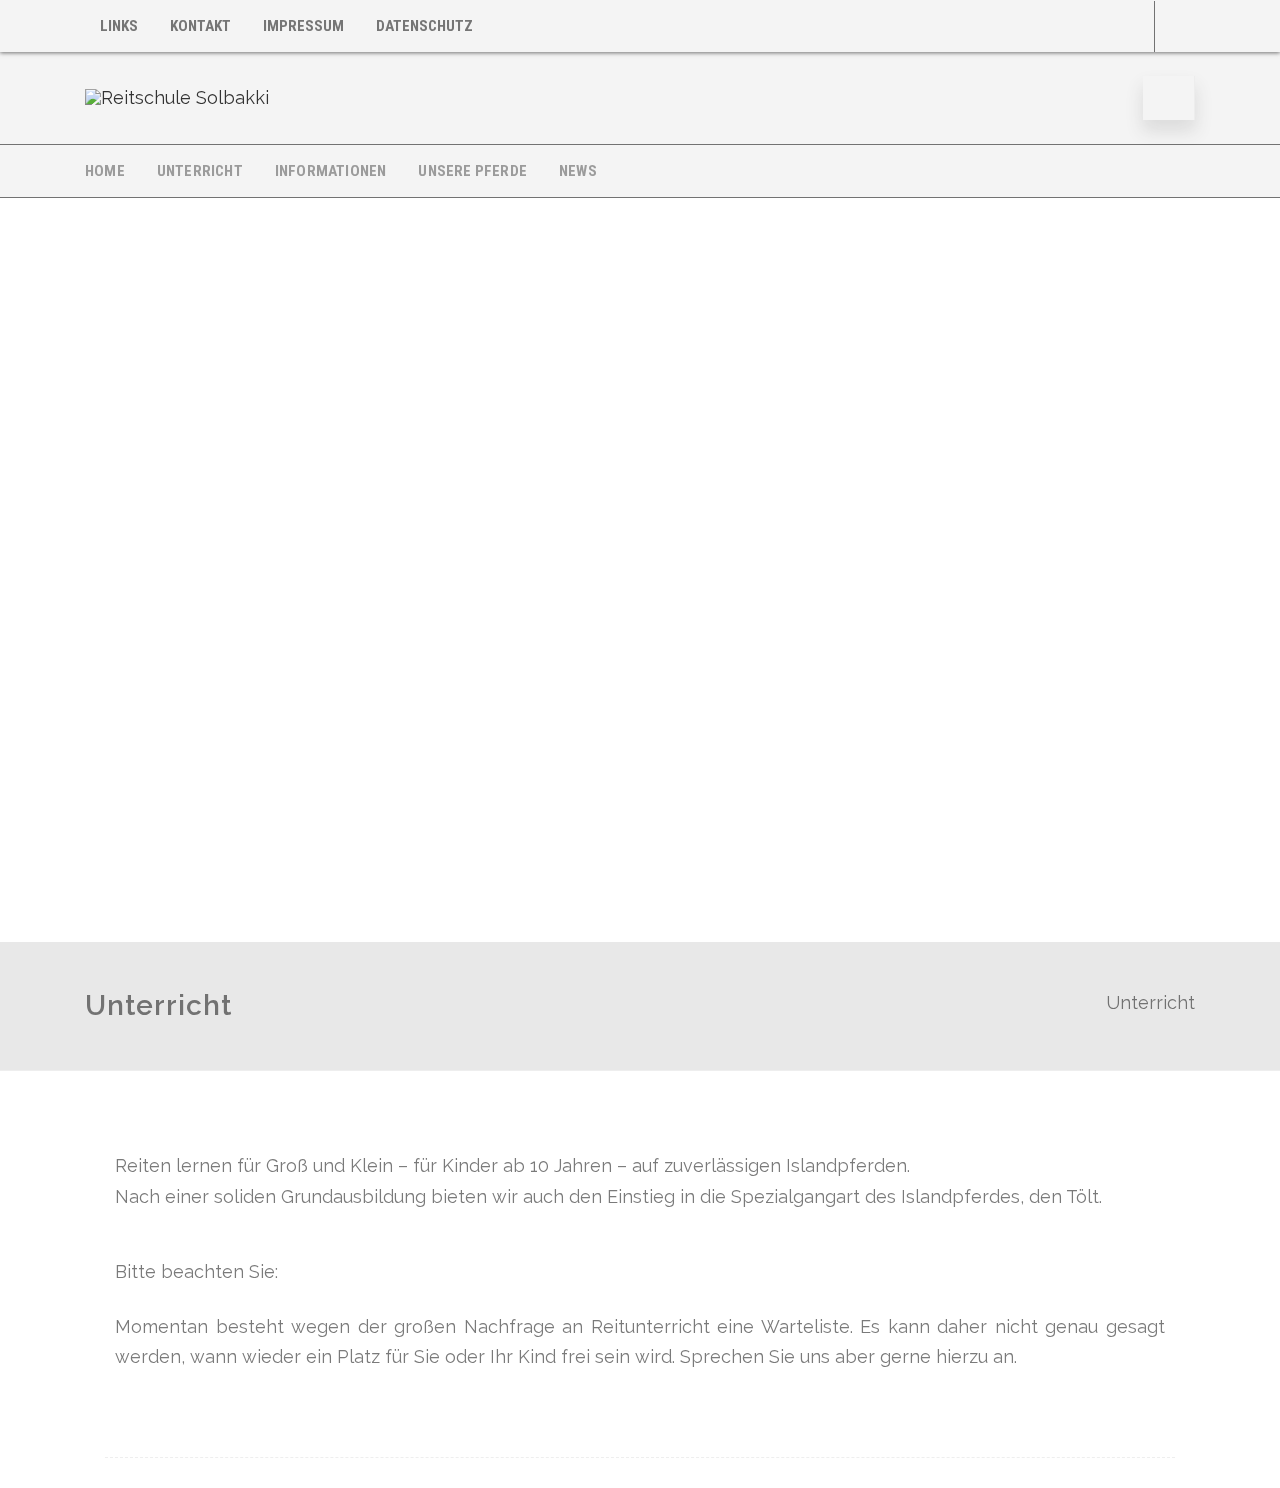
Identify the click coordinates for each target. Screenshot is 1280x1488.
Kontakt (200, 26)
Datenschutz (424, 26)
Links (119, 26)
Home (105, 171)
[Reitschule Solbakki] (177, 97)
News (578, 171)
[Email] (1134, 26)
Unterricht (200, 171)
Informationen (331, 171)
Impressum (303, 26)
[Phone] (1175, 26)
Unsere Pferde (472, 171)
